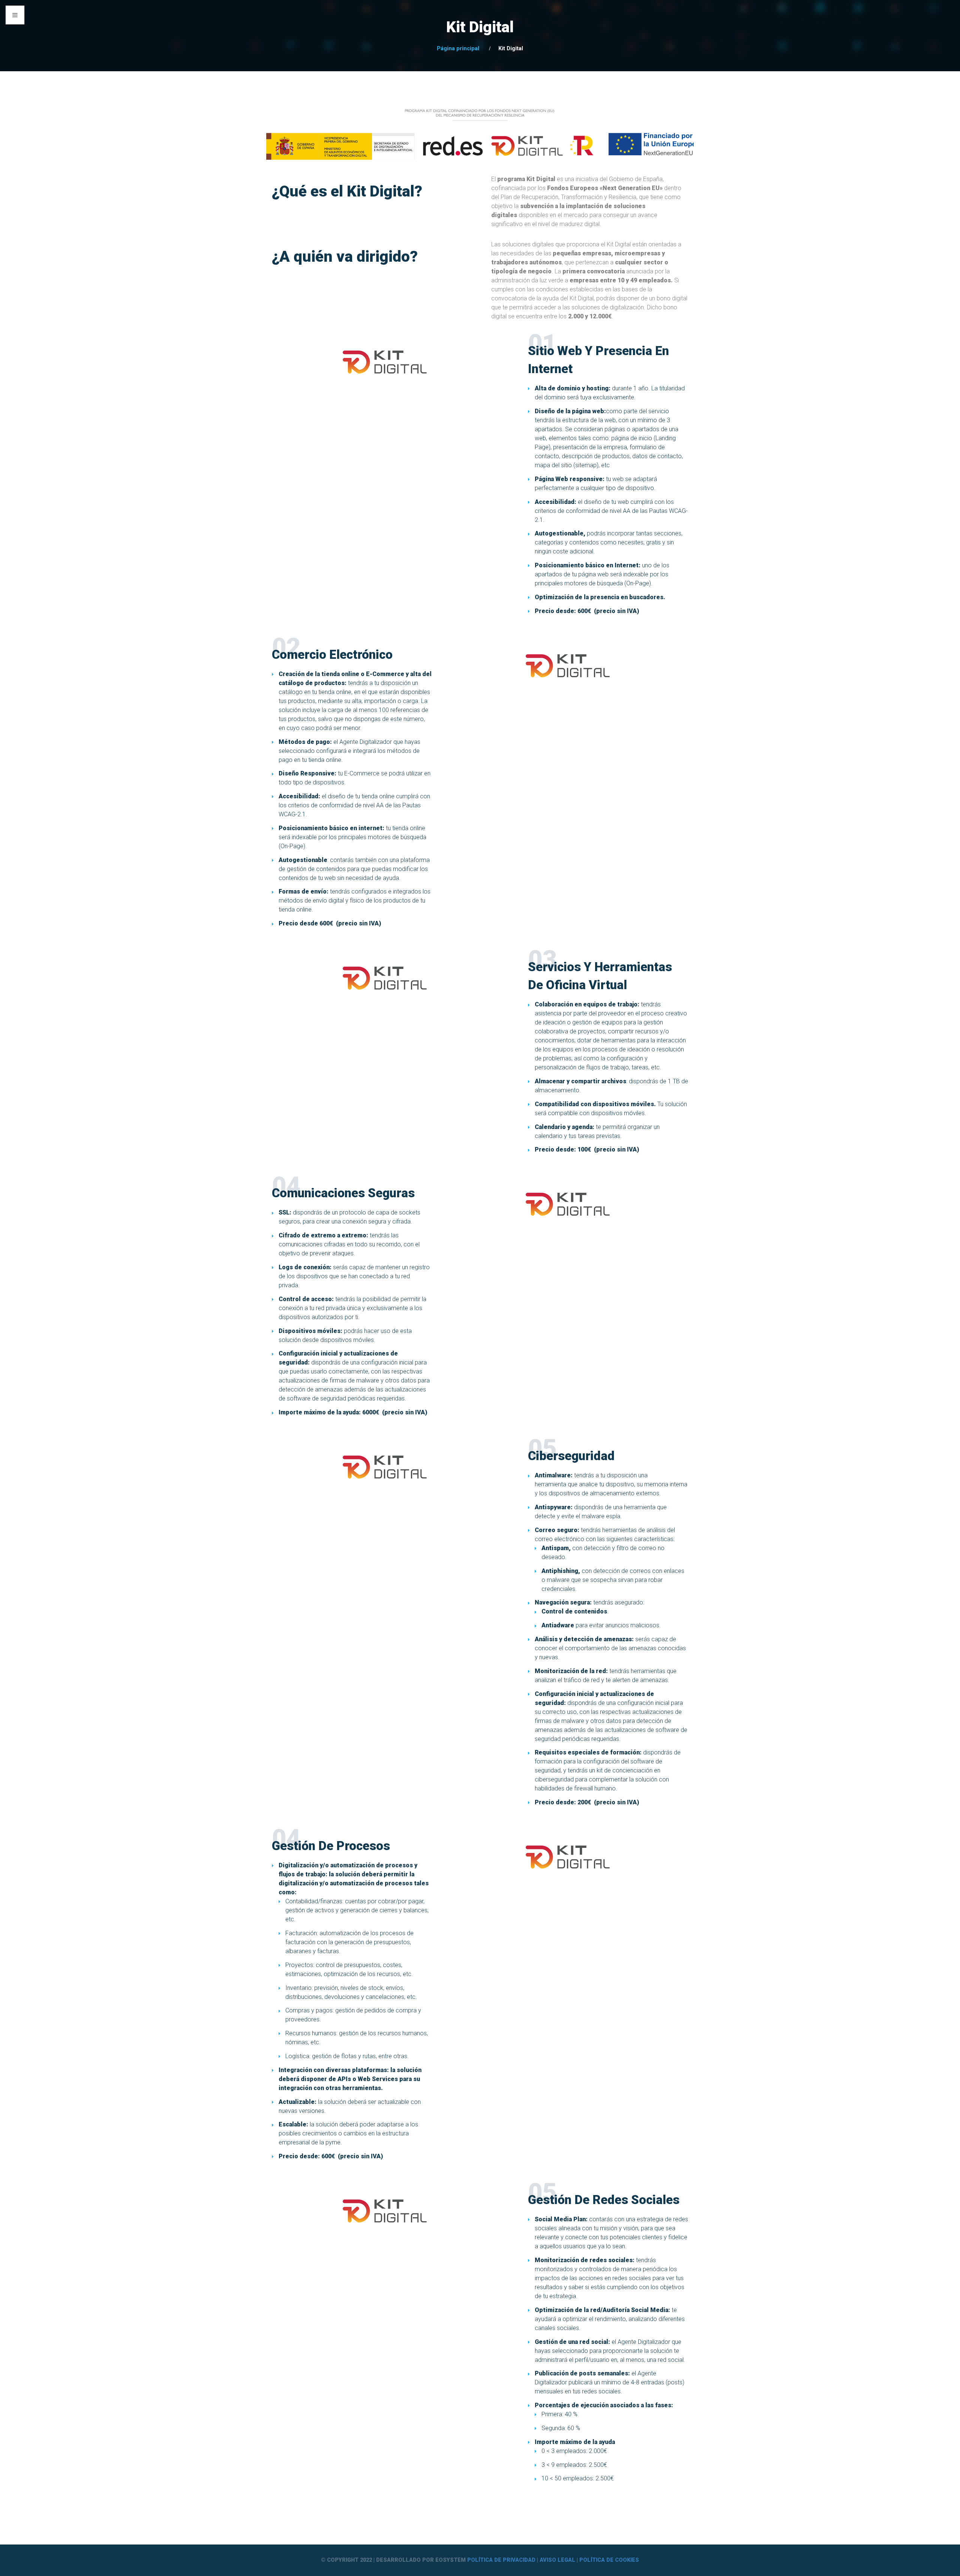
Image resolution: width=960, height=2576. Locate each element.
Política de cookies (609, 2560)
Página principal (458, 49)
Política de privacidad (502, 2560)
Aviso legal (557, 2560)
